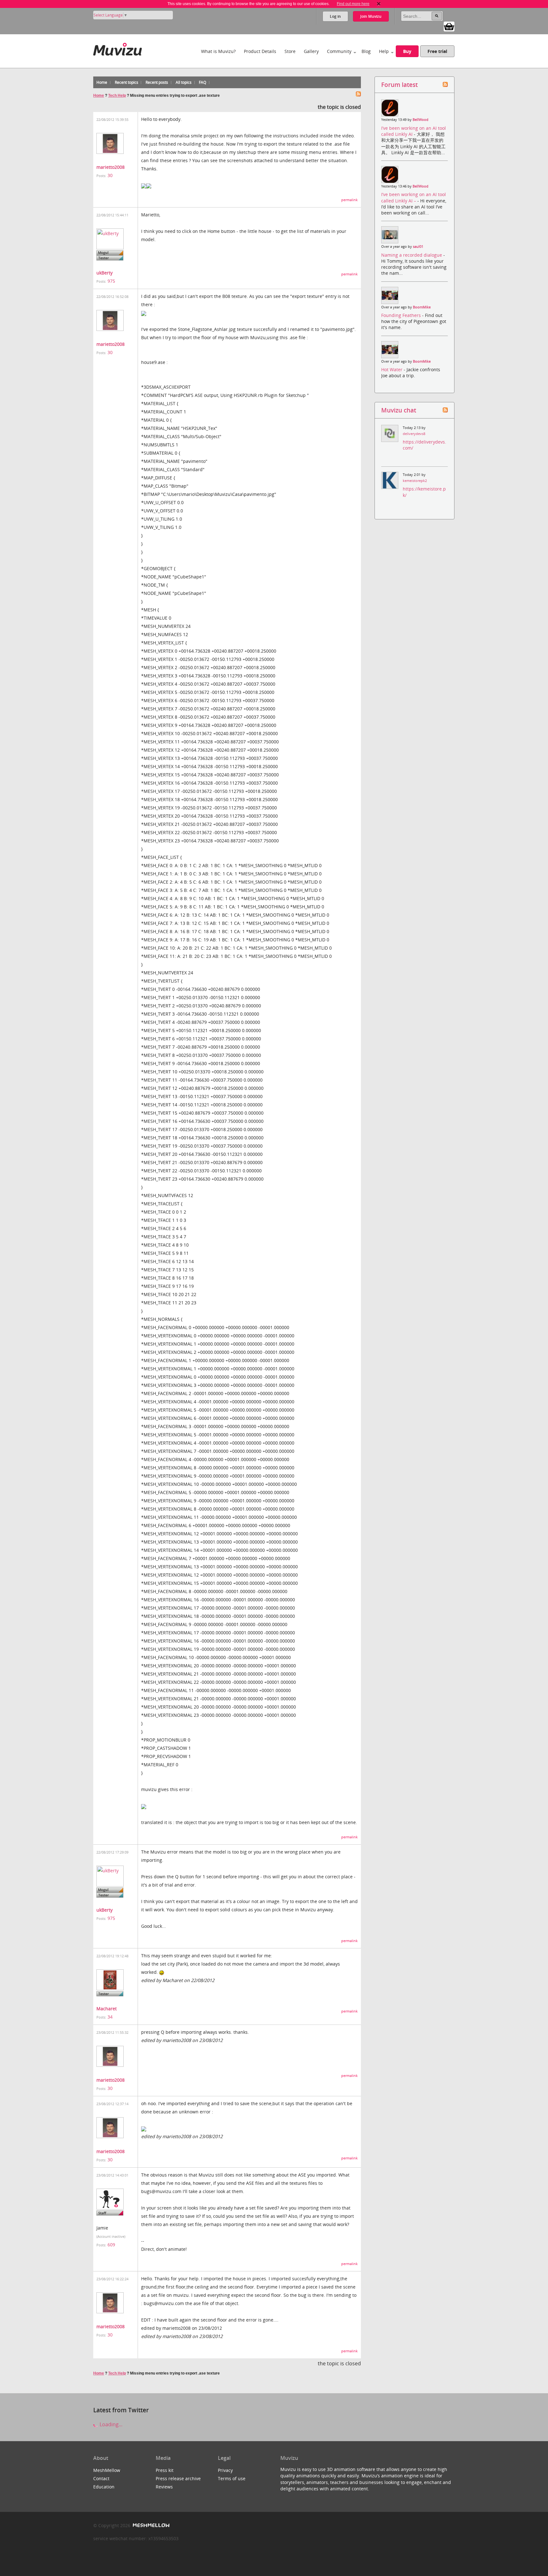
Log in (335, 16)
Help (384, 51)
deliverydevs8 (414, 434)
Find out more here (353, 4)
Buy (407, 51)
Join (371, 16)
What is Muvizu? (218, 51)
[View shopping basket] (449, 26)
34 (110, 2017)
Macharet (107, 2009)
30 (110, 175)
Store (290, 51)
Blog (366, 51)
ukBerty (104, 273)
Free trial (437, 51)
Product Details (260, 51)
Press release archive (178, 2478)
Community (339, 51)
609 (111, 2245)
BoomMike (422, 307)
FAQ (202, 82)
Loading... (110, 2424)
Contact (101, 2478)
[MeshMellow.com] (150, 2525)
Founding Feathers (402, 315)
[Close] (379, 4)
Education (104, 2487)
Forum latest (399, 85)
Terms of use (232, 2478)
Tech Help (117, 96)
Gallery (311, 51)
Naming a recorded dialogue (412, 255)
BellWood (421, 120)
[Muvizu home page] (117, 48)
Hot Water (392, 369)
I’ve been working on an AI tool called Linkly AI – (414, 197)
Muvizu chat (399, 410)
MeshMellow (107, 2470)
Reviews (164, 2487)
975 (111, 281)
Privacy (225, 2470)
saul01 (418, 247)
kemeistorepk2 (415, 481)
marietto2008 (111, 167)
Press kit (165, 2470)
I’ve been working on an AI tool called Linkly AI (414, 131)
